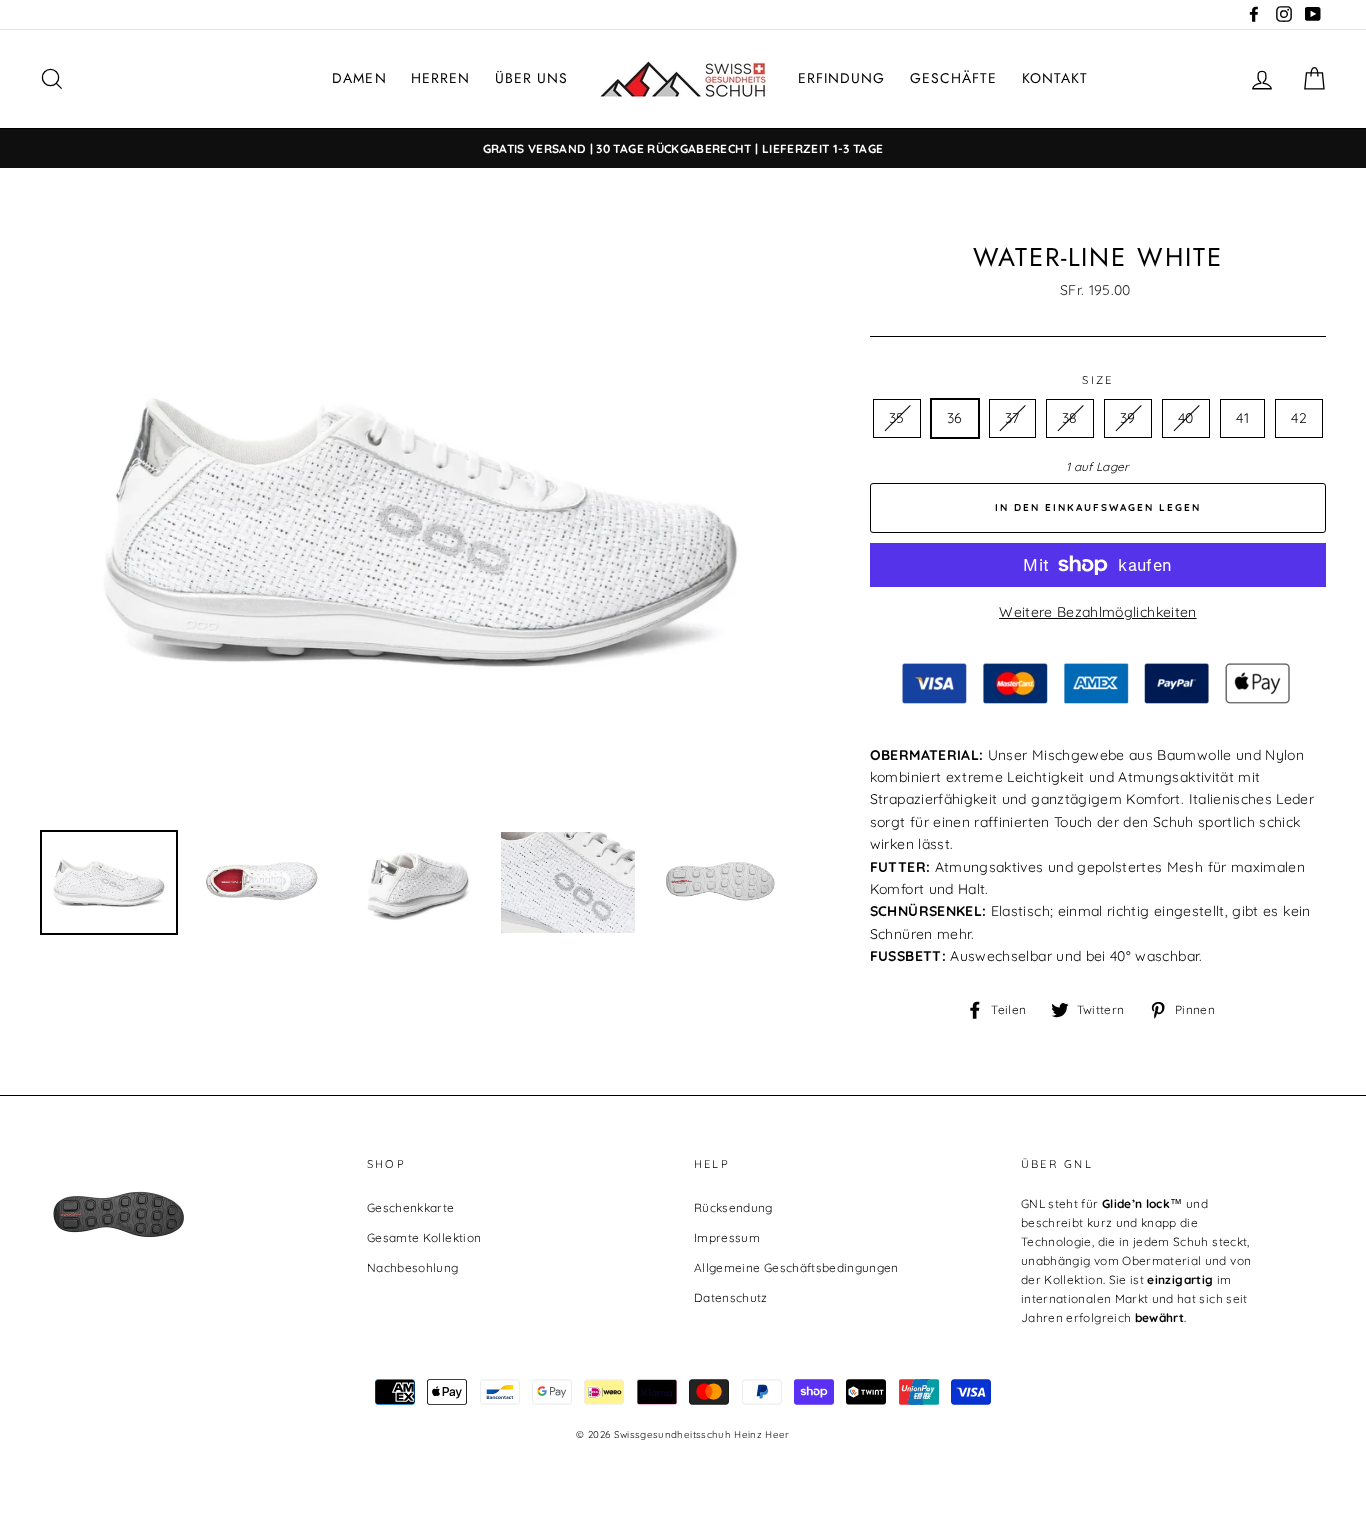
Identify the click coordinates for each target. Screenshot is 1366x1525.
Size (1097, 380)
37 (1012, 418)
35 (897, 418)
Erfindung (841, 78)
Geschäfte (953, 78)
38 (1070, 418)
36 (955, 418)
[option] (683, 148)
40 (1186, 418)
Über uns (531, 78)
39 (1128, 418)
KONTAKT (1055, 78)
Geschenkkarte (411, 1207)
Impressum (727, 1237)
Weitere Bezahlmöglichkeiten (1097, 612)
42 (1299, 418)
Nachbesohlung (413, 1267)
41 (1242, 418)
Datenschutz (731, 1297)
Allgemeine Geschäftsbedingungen (796, 1267)
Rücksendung (733, 1207)
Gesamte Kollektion (424, 1237)
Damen (359, 78)
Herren (440, 78)
